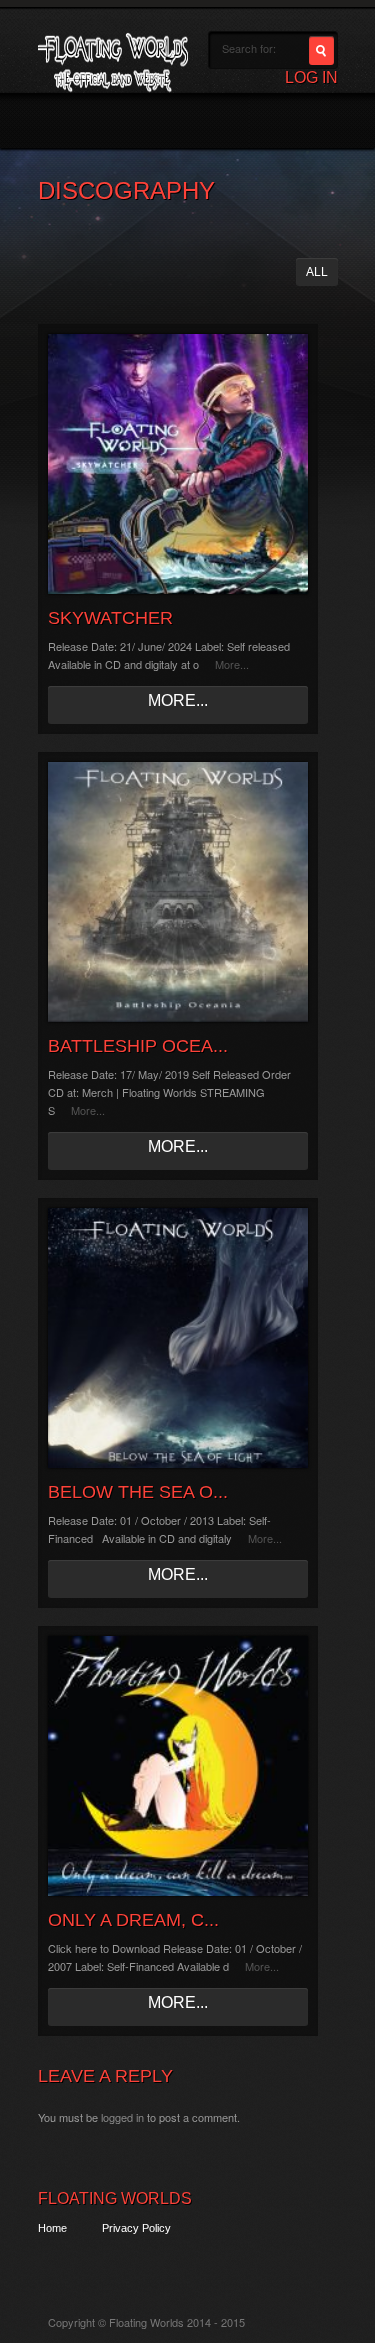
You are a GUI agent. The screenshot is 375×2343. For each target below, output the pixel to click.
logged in (122, 2117)
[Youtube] (162, 2264)
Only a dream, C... (133, 1920)
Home (52, 2228)
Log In (311, 77)
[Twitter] (51, 2264)
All (317, 272)
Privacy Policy (136, 2228)
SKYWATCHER (110, 618)
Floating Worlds (115, 2198)
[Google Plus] (125, 2264)
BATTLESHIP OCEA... (138, 1046)
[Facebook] (88, 2264)
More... (232, 664)
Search (321, 50)
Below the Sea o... (138, 1492)
